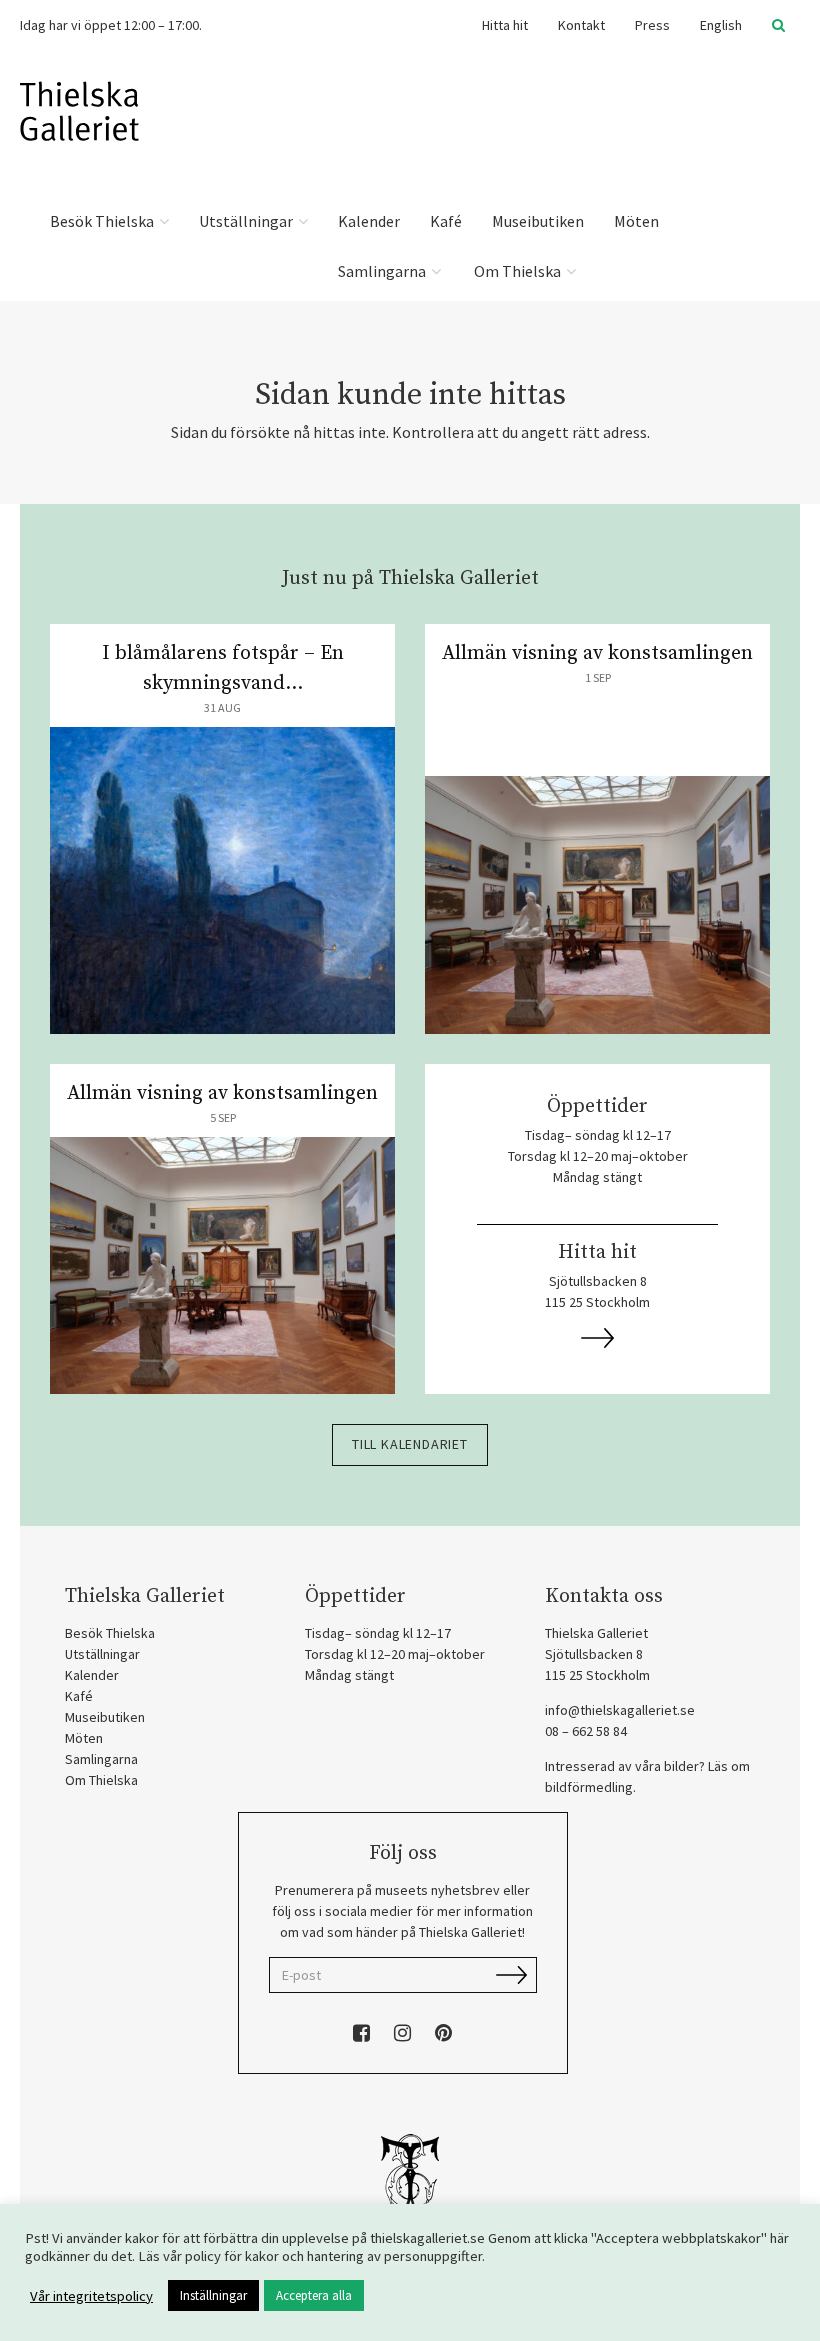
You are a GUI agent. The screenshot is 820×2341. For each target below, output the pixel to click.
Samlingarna (383, 271)
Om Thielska (517, 271)
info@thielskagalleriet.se (620, 1710)
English (721, 25)
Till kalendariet (410, 1444)
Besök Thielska (103, 221)
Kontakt (581, 25)
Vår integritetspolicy (91, 2296)
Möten (636, 221)
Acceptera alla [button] (314, 2295)
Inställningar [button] (213, 2295)
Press (652, 25)
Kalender (369, 221)
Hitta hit (505, 25)
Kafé (446, 221)
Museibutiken (538, 221)
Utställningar (247, 221)
